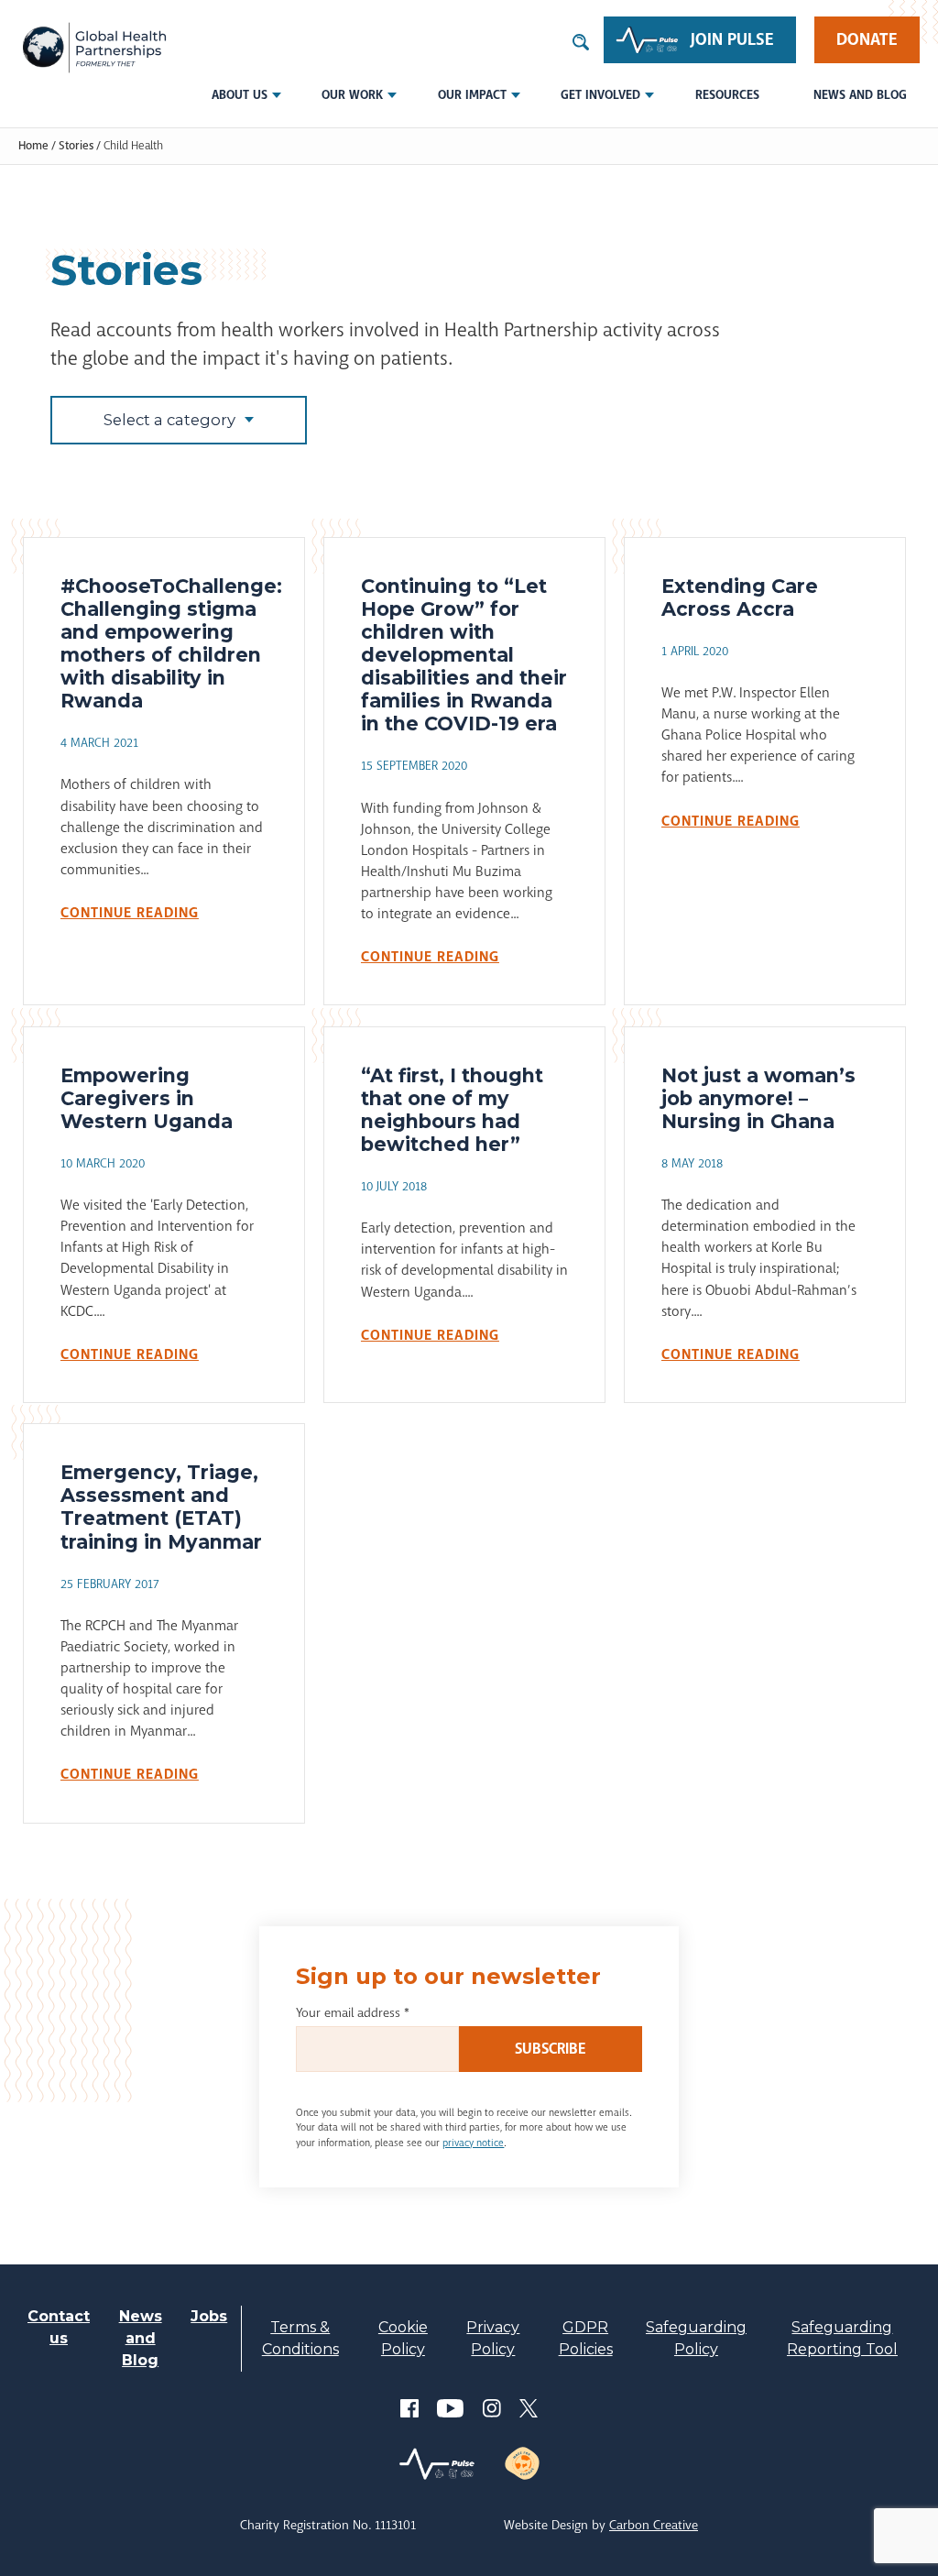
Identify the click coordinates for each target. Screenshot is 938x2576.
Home (33, 146)
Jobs (209, 2316)
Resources (727, 95)
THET (94, 48)
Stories (76, 146)
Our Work (352, 95)
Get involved (600, 95)
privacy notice (473, 2143)
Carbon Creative (654, 2525)
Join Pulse (732, 39)
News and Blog (860, 95)
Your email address (353, 2012)
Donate (867, 39)
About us (240, 95)
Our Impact (472, 95)
